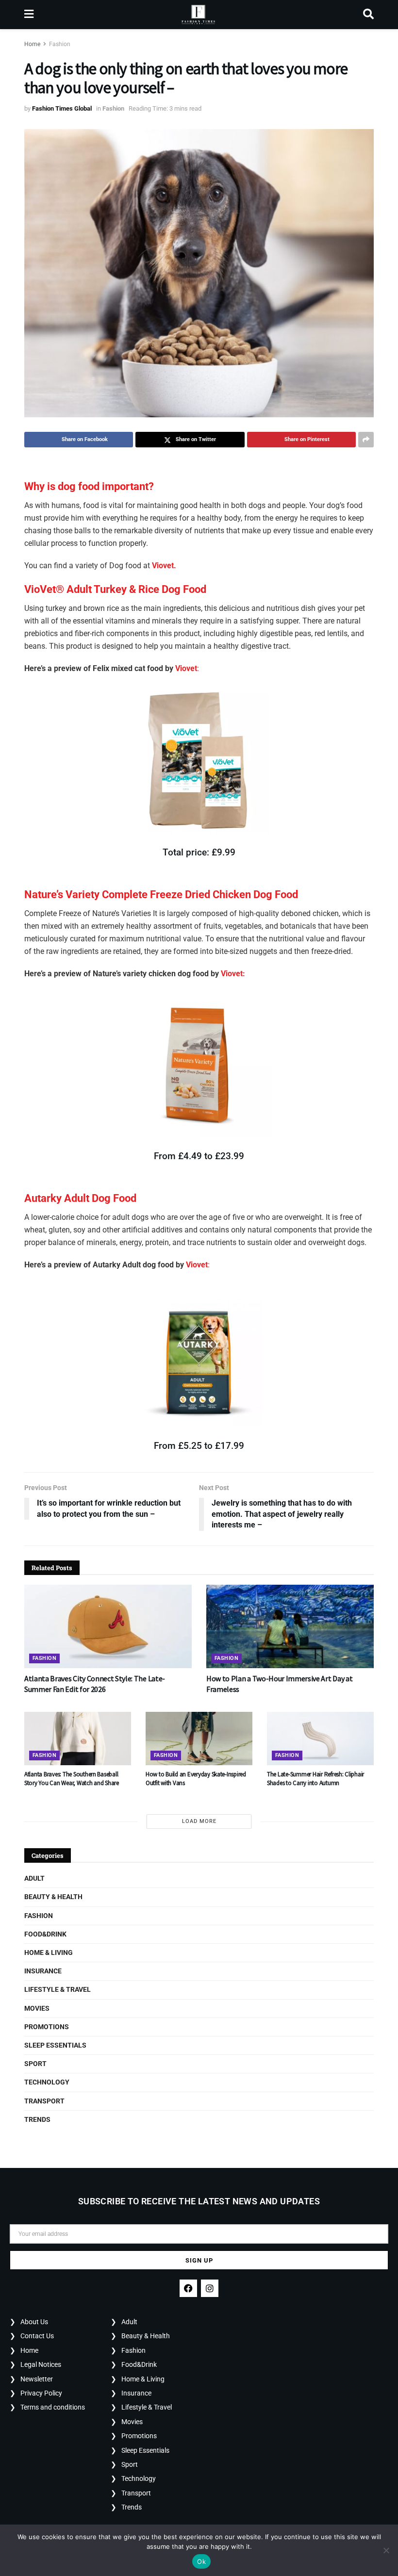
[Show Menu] (29, 15)
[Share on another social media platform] (366, 440)
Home (32, 44)
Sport (35, 2064)
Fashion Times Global (62, 108)
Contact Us (37, 2336)
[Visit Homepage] (198, 15)
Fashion (60, 44)
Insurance (43, 1971)
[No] (386, 2550)
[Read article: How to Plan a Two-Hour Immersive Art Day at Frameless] (290, 1627)
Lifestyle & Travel (58, 1989)
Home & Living (49, 1953)
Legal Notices (41, 2364)
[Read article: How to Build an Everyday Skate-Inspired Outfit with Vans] (199, 1739)
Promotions (47, 2027)
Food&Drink (45, 1934)
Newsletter (37, 2379)
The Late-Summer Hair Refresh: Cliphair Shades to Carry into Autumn (315, 1779)
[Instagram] (210, 2288)
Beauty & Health (53, 1897)
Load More (199, 1821)
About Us (34, 2322)
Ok (201, 2561)
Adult (34, 1878)
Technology (47, 2082)
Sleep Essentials (55, 2045)
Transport (44, 2101)
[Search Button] (368, 15)
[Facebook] (188, 2288)
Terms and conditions (53, 2407)
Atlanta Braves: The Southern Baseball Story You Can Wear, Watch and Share (72, 1779)
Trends (37, 2119)
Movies (37, 2008)
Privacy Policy (41, 2393)
